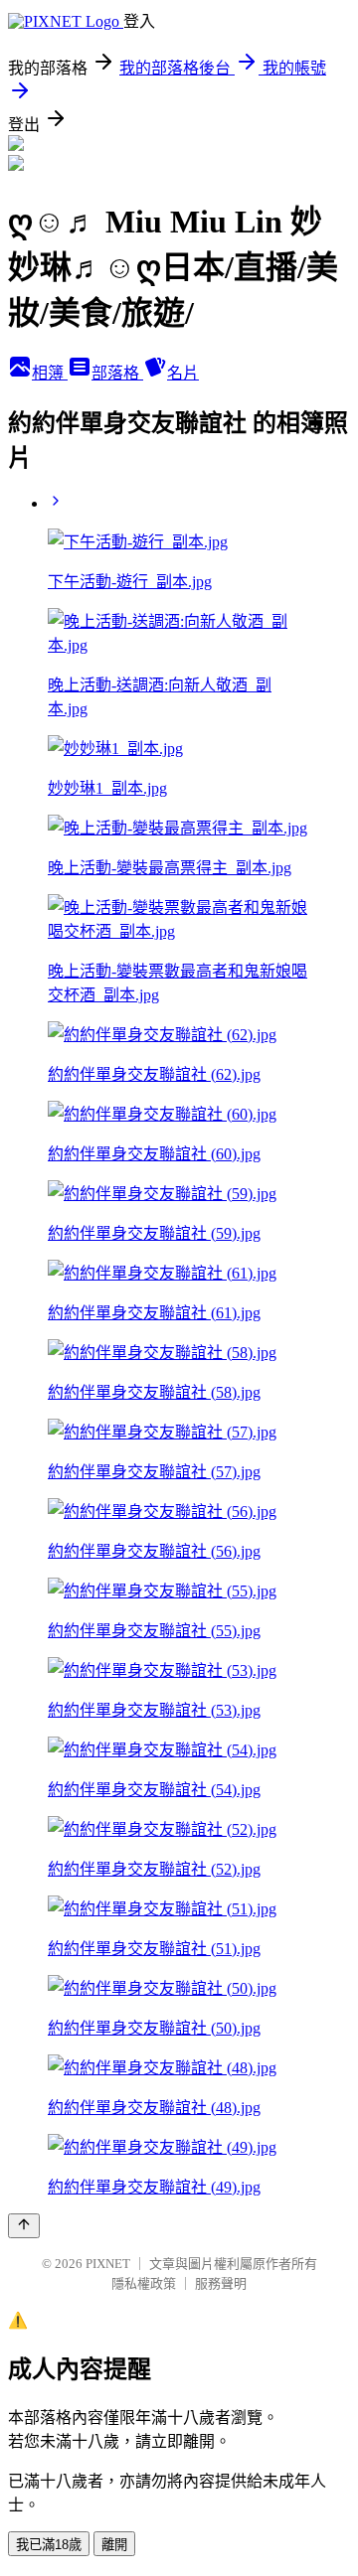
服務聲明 (221, 2283)
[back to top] (24, 2226)
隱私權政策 (144, 2283)
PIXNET (108, 2264)
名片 (183, 373)
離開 (114, 2545)
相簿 (50, 373)
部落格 (117, 373)
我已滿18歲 (49, 2545)
